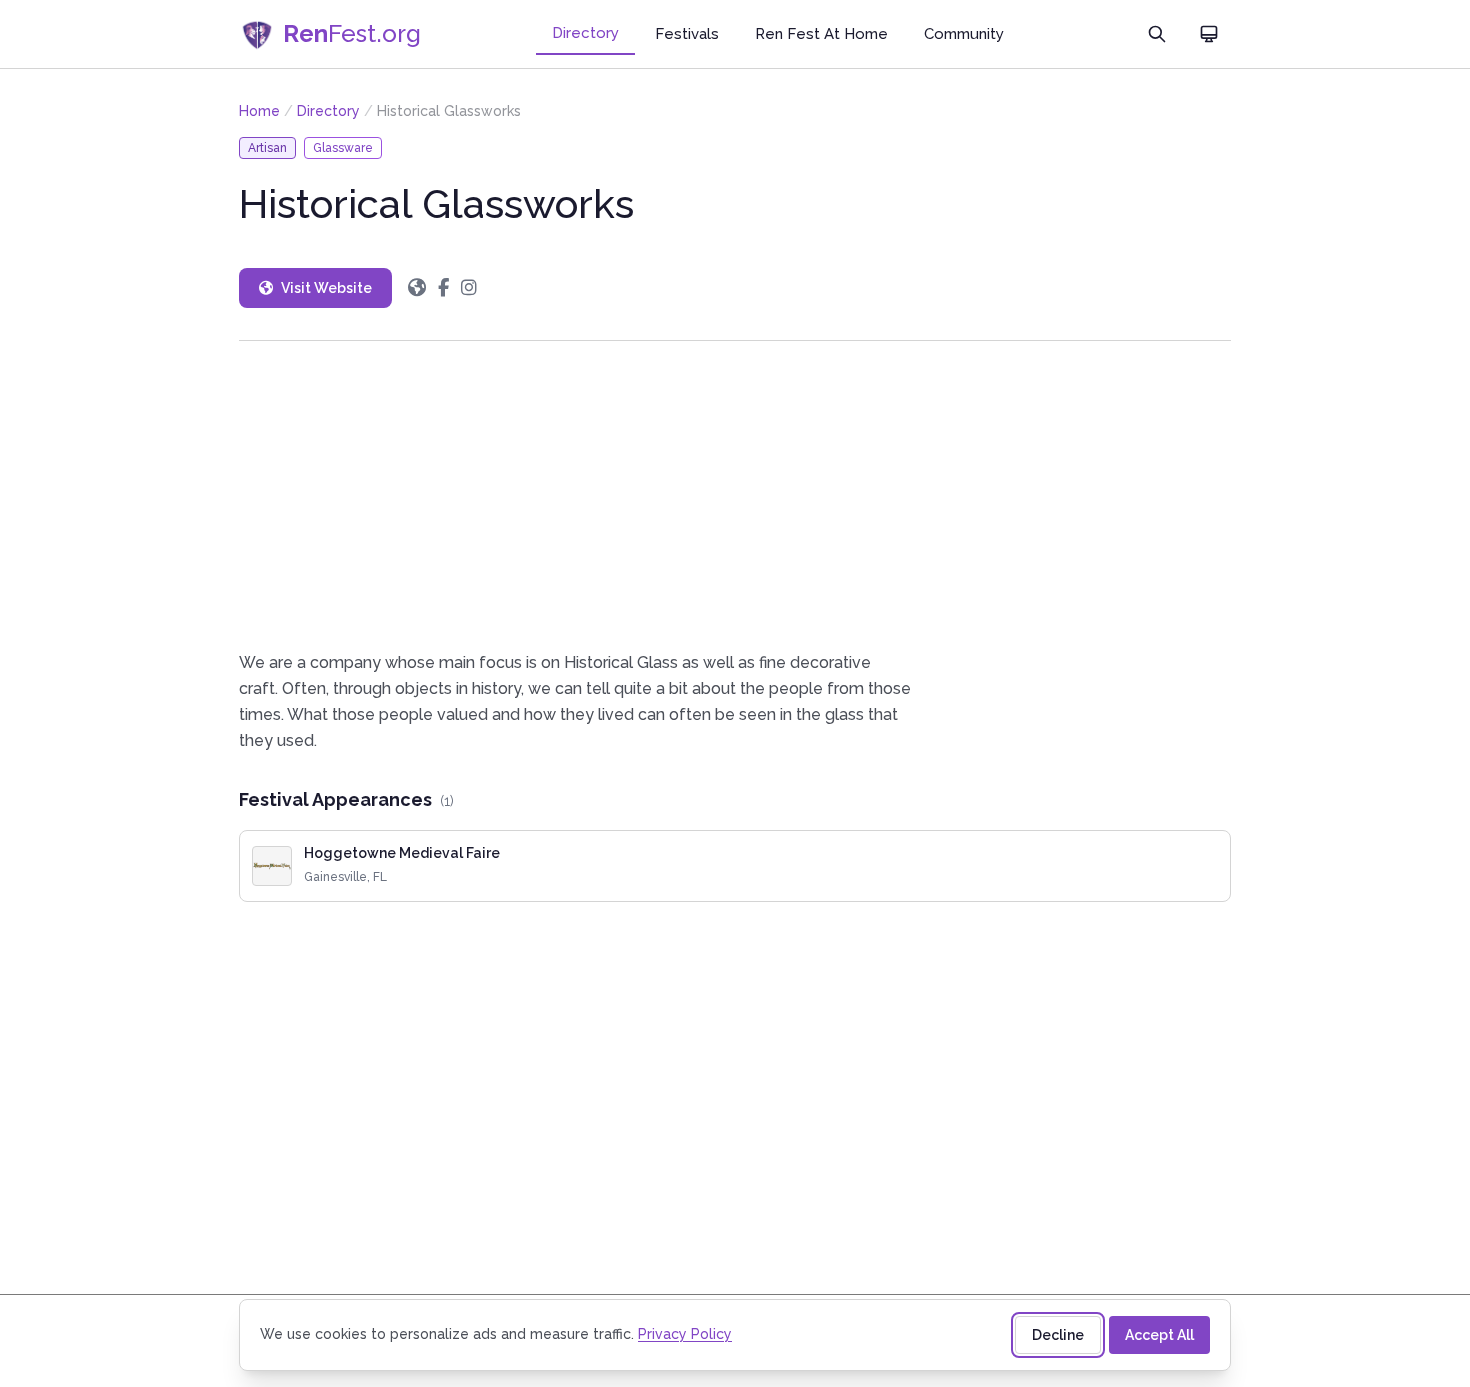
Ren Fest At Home (821, 34)
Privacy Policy (685, 1334)
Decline (1058, 1335)
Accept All (1159, 1335)
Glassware (343, 148)
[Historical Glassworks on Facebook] (443, 288)
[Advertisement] (735, 495)
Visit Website (326, 288)
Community (964, 34)
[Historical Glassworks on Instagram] (469, 288)
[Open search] (1157, 34)
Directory (585, 33)
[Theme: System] (1209, 34)
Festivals (687, 34)
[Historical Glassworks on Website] (417, 288)
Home (259, 111)
